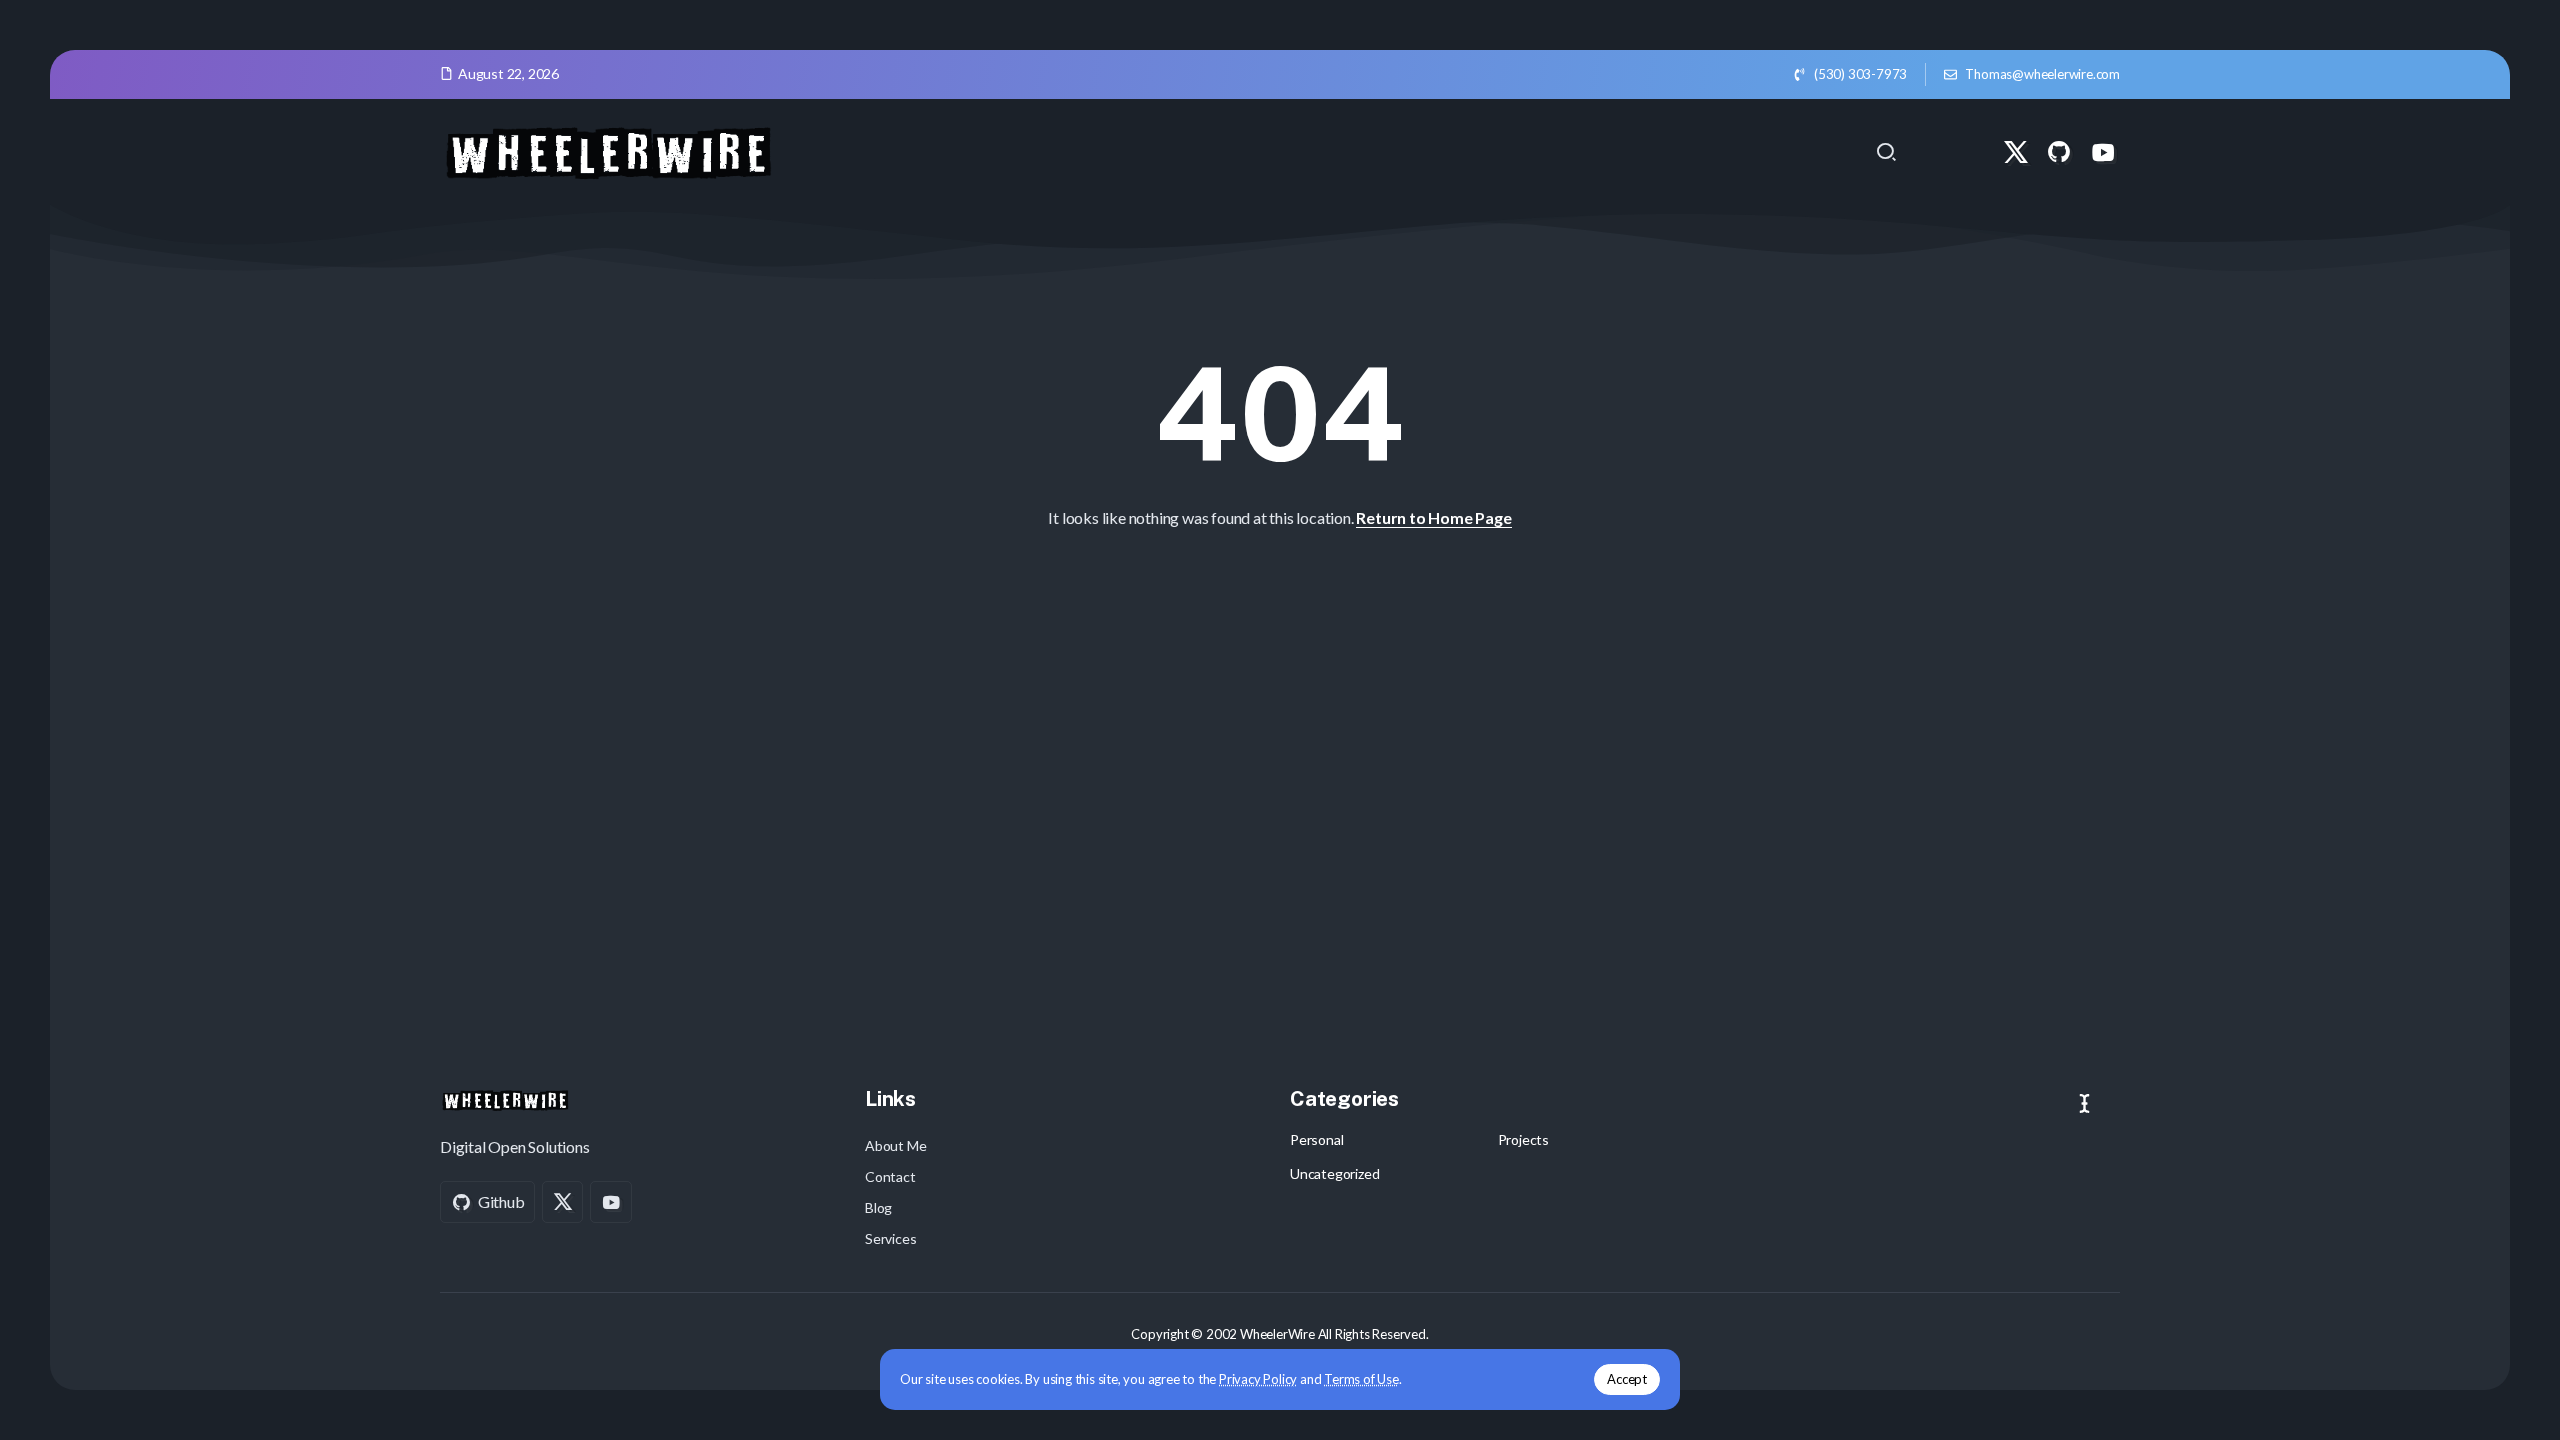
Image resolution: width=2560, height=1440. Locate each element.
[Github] (2059, 152)
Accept (1627, 1379)
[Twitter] (2016, 152)
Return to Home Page (1433, 517)
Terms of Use (1361, 1379)
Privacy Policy (1258, 1379)
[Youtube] (2103, 152)
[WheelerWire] (607, 149)
